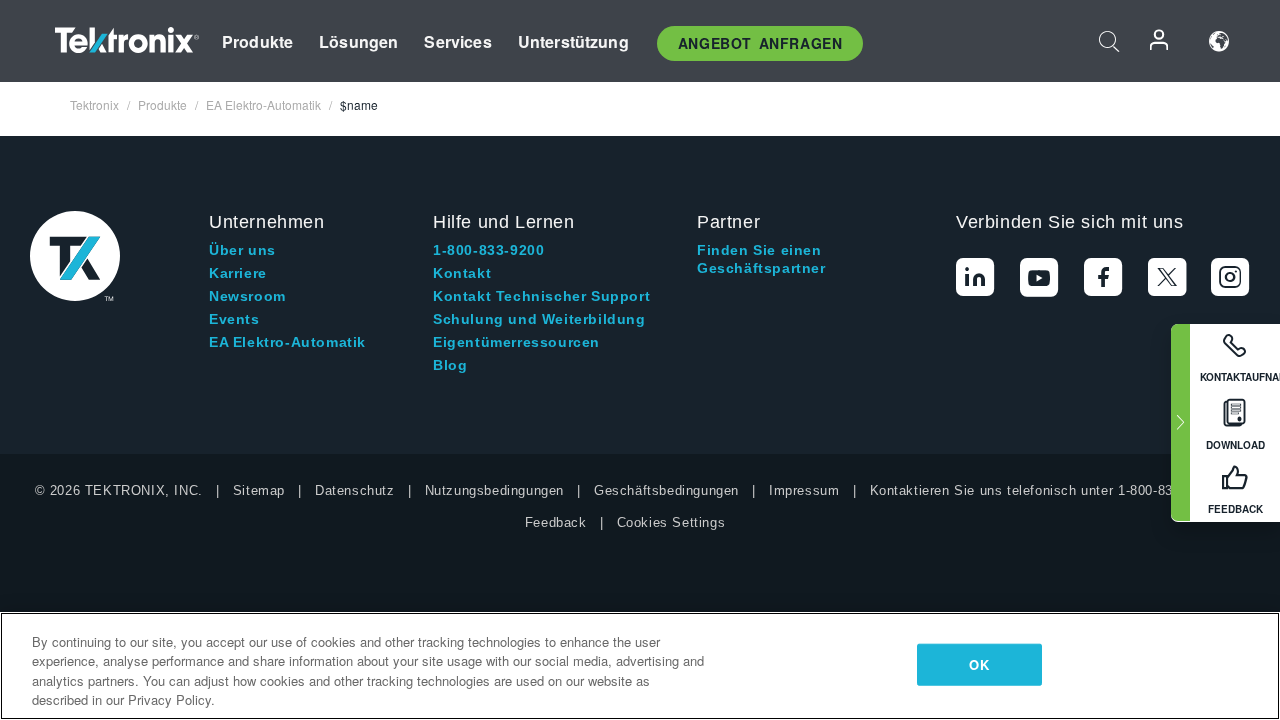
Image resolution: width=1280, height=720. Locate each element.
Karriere (238, 273)
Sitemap (259, 490)
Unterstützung (573, 41)
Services (457, 41)
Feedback (556, 522)
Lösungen (358, 41)
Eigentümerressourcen (516, 342)
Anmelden (1160, 41)
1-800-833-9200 (488, 250)
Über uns (242, 250)
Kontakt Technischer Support (541, 296)
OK (978, 664)
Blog (450, 365)
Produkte (257, 41)
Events (234, 319)
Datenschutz (355, 490)
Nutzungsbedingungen (494, 490)
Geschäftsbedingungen (666, 490)
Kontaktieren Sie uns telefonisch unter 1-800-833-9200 (1043, 490)
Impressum (804, 490)
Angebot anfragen (760, 43)
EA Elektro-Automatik (287, 342)
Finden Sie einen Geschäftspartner (761, 259)
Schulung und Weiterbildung (539, 319)
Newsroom (247, 296)
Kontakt (462, 273)
